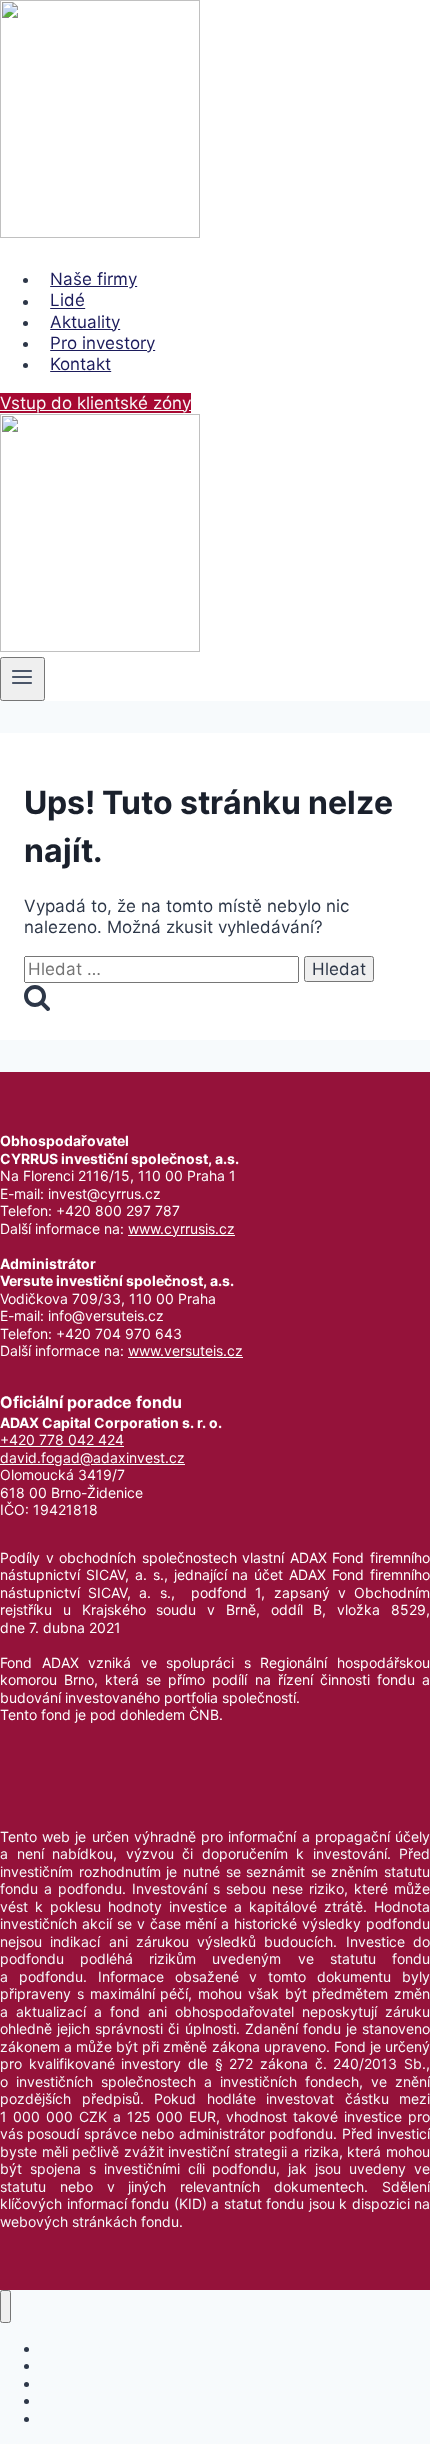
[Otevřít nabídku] (22, 679)
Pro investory (102, 343)
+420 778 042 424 (62, 1439)
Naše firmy (93, 279)
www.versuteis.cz (185, 1350)
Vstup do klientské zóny (95, 403)
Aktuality (85, 322)
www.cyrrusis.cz (181, 1228)
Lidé (67, 301)
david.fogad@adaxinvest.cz (92, 1457)
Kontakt (80, 364)
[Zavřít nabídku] (5, 2306)
